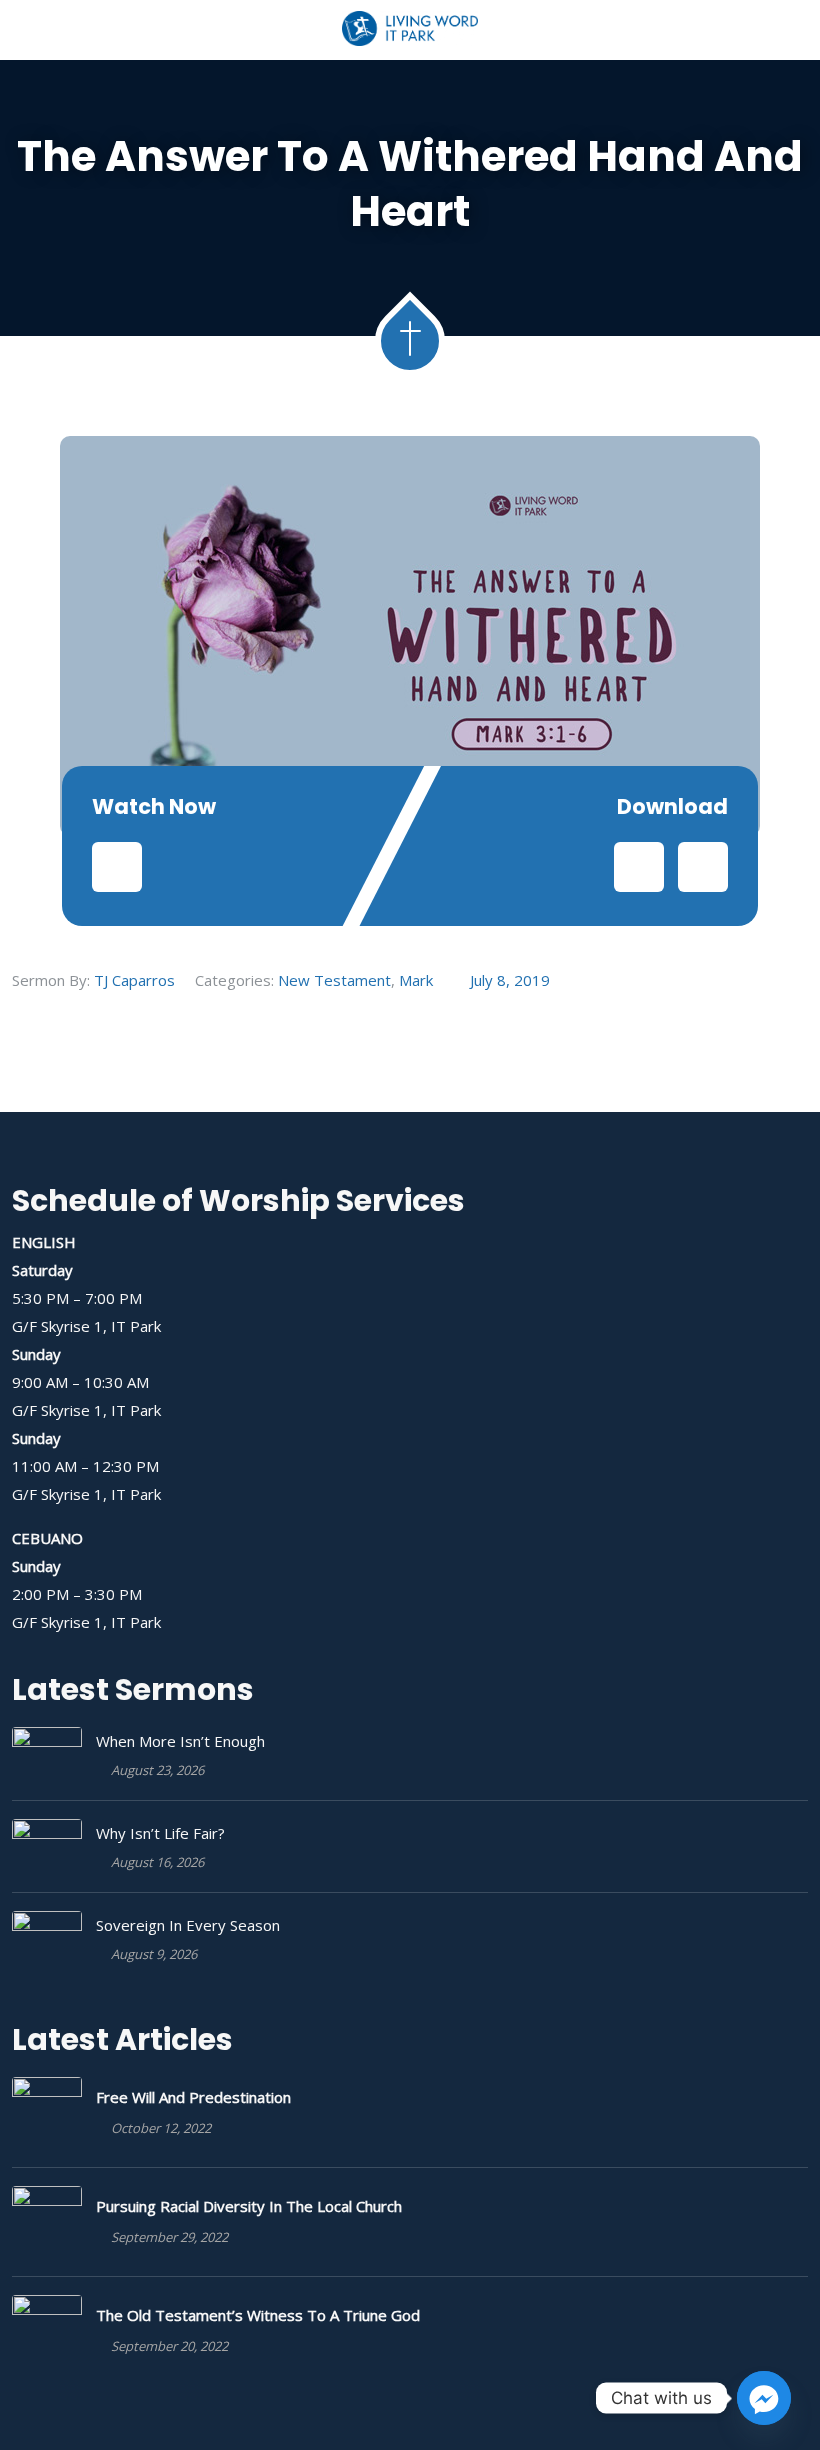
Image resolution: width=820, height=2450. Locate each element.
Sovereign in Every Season (188, 1925)
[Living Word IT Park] (410, 30)
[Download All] (703, 867)
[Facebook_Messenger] (764, 2398)
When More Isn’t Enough (180, 1741)
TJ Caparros (134, 980)
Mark (416, 980)
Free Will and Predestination (193, 2097)
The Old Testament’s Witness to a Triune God (258, 2315)
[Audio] (117, 867)
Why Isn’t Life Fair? (160, 1833)
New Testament (334, 980)
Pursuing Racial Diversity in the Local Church (249, 2206)
